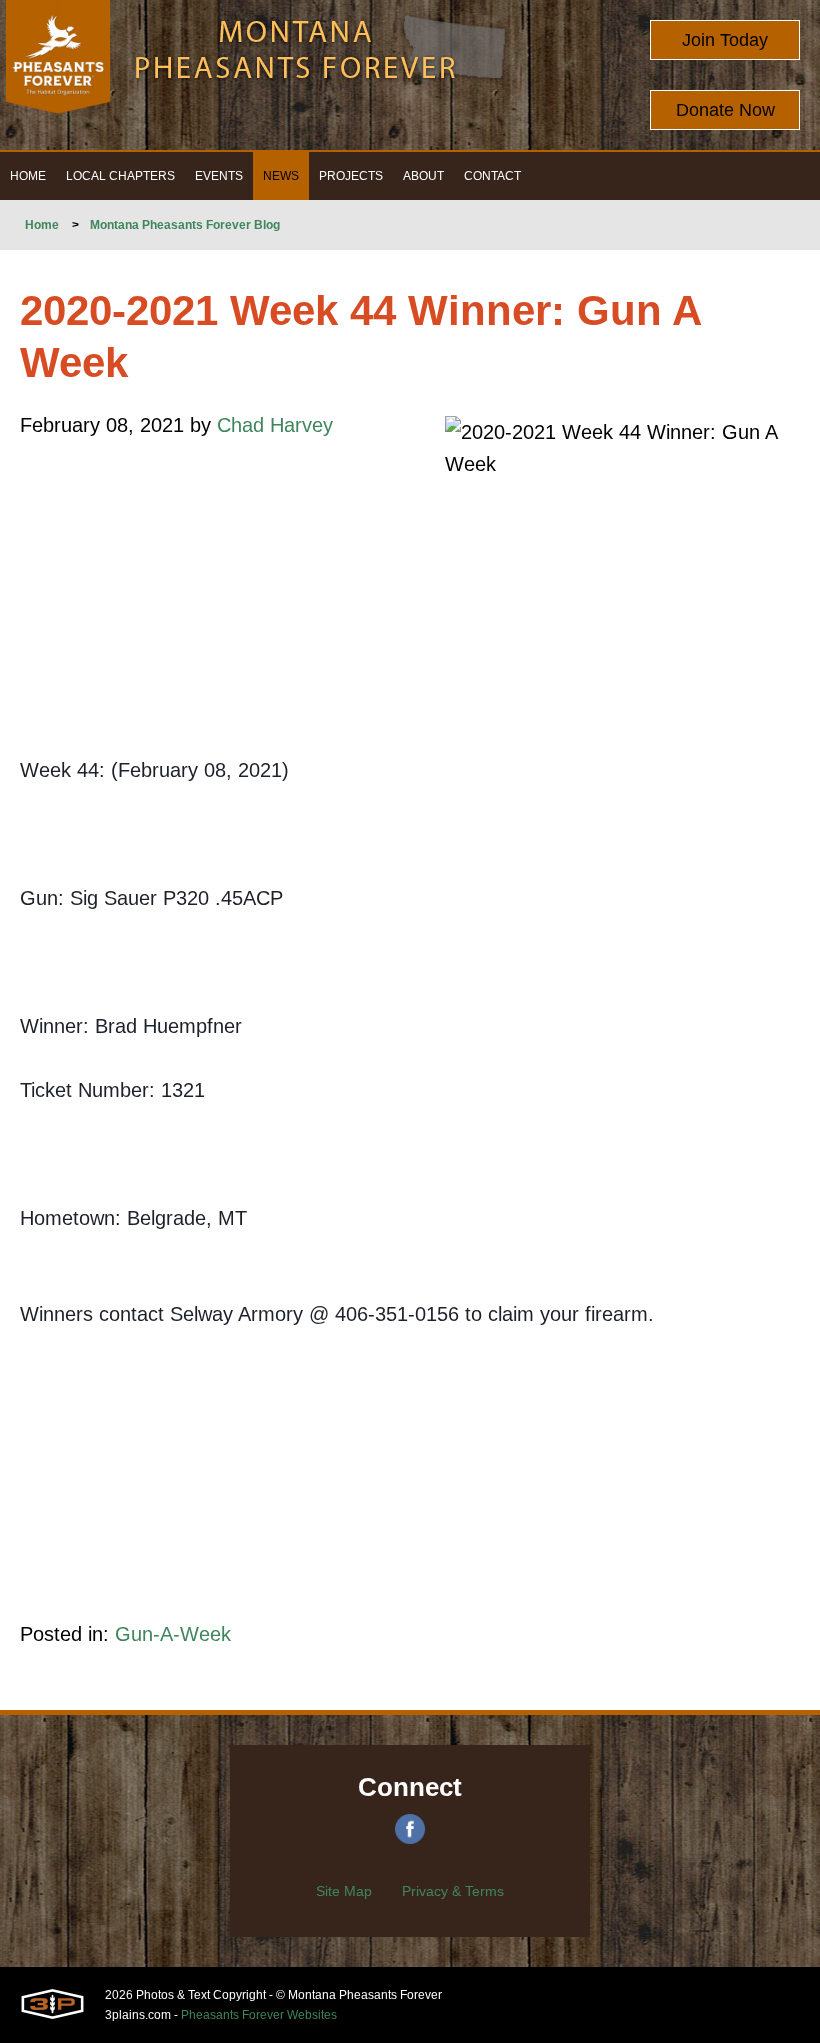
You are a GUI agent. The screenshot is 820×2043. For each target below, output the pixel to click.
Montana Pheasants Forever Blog (185, 225)
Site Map (344, 1891)
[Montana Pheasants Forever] (58, 75)
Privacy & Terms (453, 1891)
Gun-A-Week (173, 1634)
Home (42, 225)
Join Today (725, 40)
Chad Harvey (275, 425)
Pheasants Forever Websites (259, 2015)
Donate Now (725, 110)
